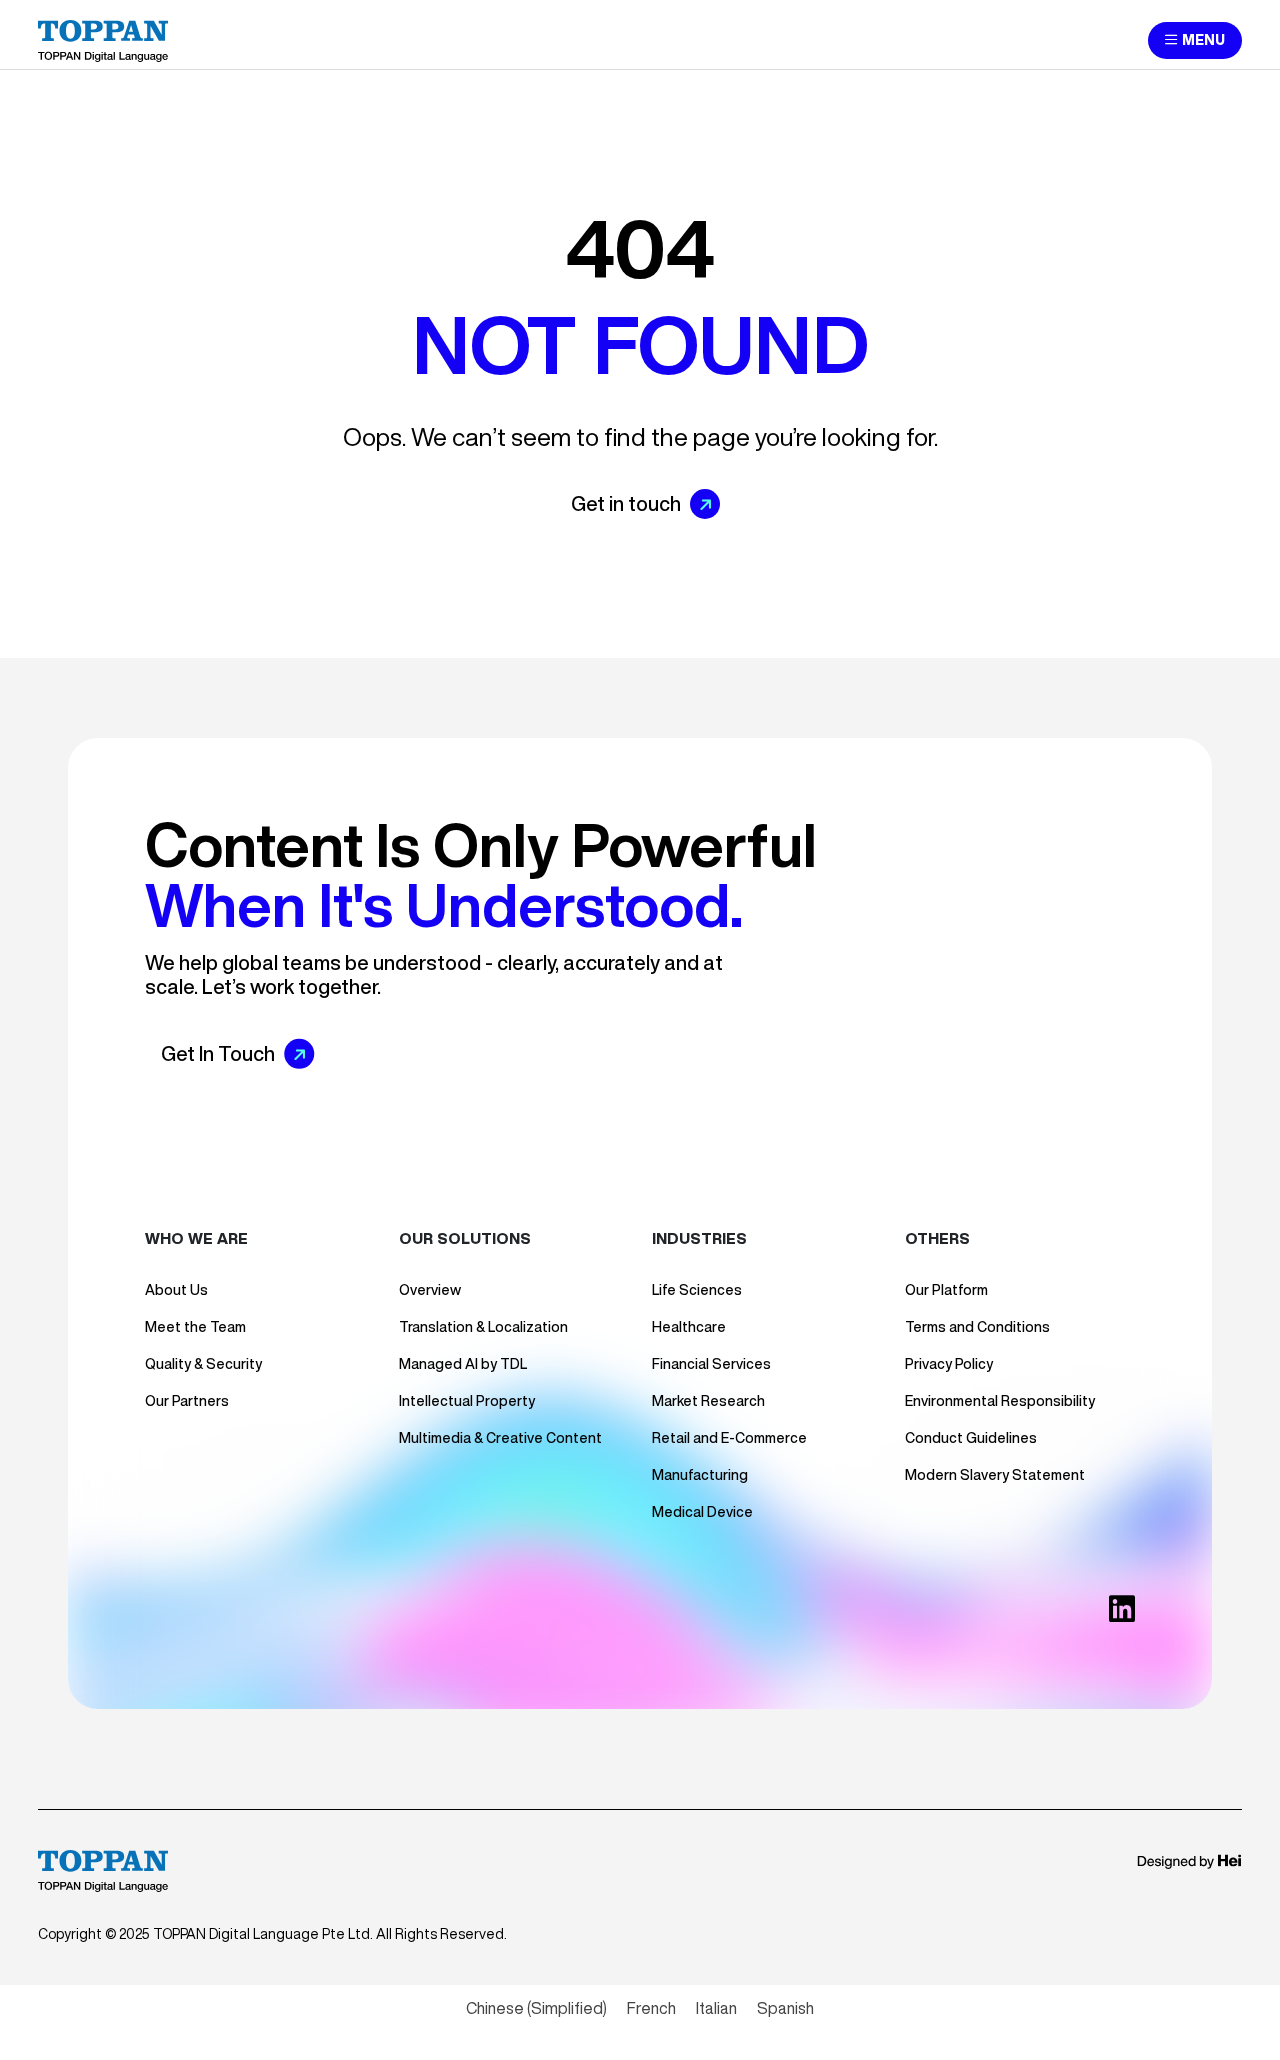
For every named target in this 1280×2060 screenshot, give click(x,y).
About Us (176, 1290)
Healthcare (689, 1327)
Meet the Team (195, 1327)
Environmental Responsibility (1000, 1401)
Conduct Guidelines (971, 1438)
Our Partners (187, 1401)
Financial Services (711, 1364)
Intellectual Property (467, 1401)
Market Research (708, 1401)
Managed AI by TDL (463, 1364)
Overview (430, 1290)
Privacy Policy (949, 1364)
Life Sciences (697, 1290)
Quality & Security (203, 1364)
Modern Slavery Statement (995, 1475)
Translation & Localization (483, 1327)
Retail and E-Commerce (729, 1438)
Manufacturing (700, 1475)
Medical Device (702, 1512)
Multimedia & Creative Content (500, 1438)
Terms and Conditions (977, 1327)
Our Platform (946, 1290)
